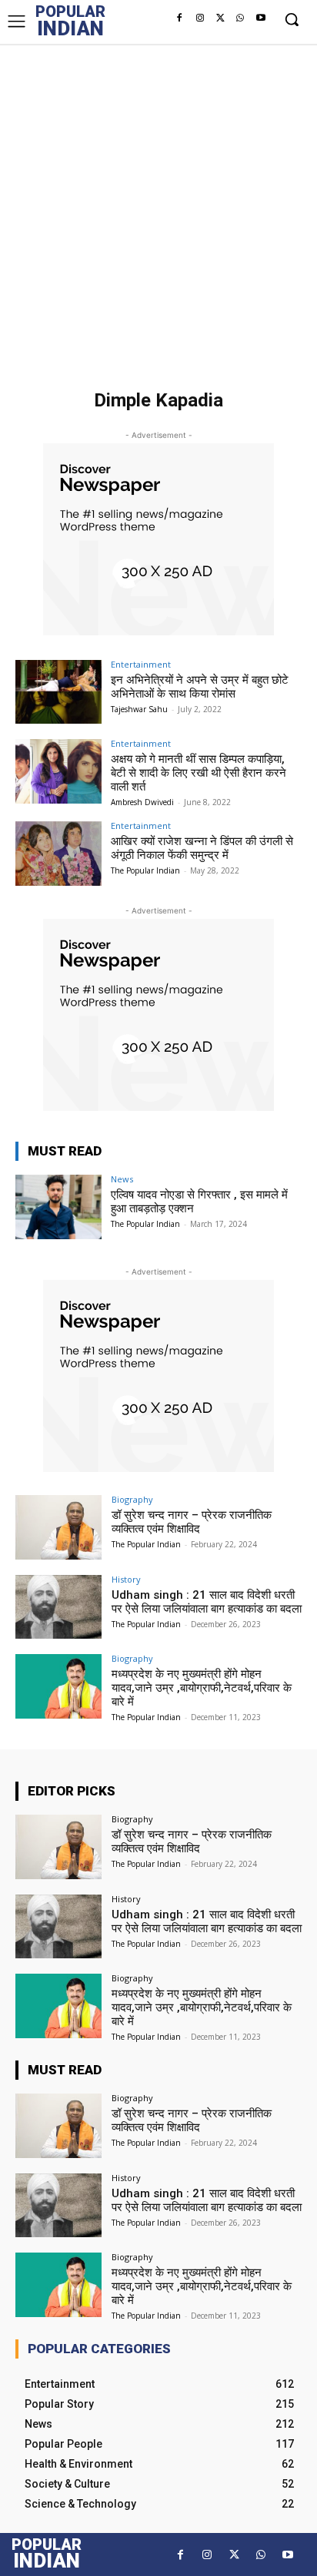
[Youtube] (261, 18)
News (122, 1179)
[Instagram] (199, 18)
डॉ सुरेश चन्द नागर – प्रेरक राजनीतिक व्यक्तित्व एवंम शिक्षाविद (192, 1522)
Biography (132, 1499)
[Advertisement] (158, 210)
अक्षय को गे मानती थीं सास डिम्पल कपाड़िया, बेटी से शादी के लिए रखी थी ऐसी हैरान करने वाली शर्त (199, 773)
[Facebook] (179, 18)
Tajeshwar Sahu (139, 709)
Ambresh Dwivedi (142, 802)
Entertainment (141, 664)
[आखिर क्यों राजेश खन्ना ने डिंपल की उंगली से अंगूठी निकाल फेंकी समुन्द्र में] (58, 854)
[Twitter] (220, 18)
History (126, 1579)
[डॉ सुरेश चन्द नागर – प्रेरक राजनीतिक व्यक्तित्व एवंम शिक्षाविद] (58, 1527)
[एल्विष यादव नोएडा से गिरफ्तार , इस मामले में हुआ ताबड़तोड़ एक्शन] (58, 1207)
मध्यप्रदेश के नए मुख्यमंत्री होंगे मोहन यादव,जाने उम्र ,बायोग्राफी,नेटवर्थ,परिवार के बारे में (202, 1688)
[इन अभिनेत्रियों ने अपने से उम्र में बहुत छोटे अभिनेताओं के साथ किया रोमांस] (58, 692)
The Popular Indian (145, 870)
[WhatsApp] (240, 18)
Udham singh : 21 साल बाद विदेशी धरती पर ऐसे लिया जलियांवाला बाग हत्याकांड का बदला (207, 1602)
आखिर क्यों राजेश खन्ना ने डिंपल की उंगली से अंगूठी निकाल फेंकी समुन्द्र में (202, 848)
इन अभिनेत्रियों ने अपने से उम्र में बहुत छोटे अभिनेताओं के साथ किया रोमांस (200, 687)
